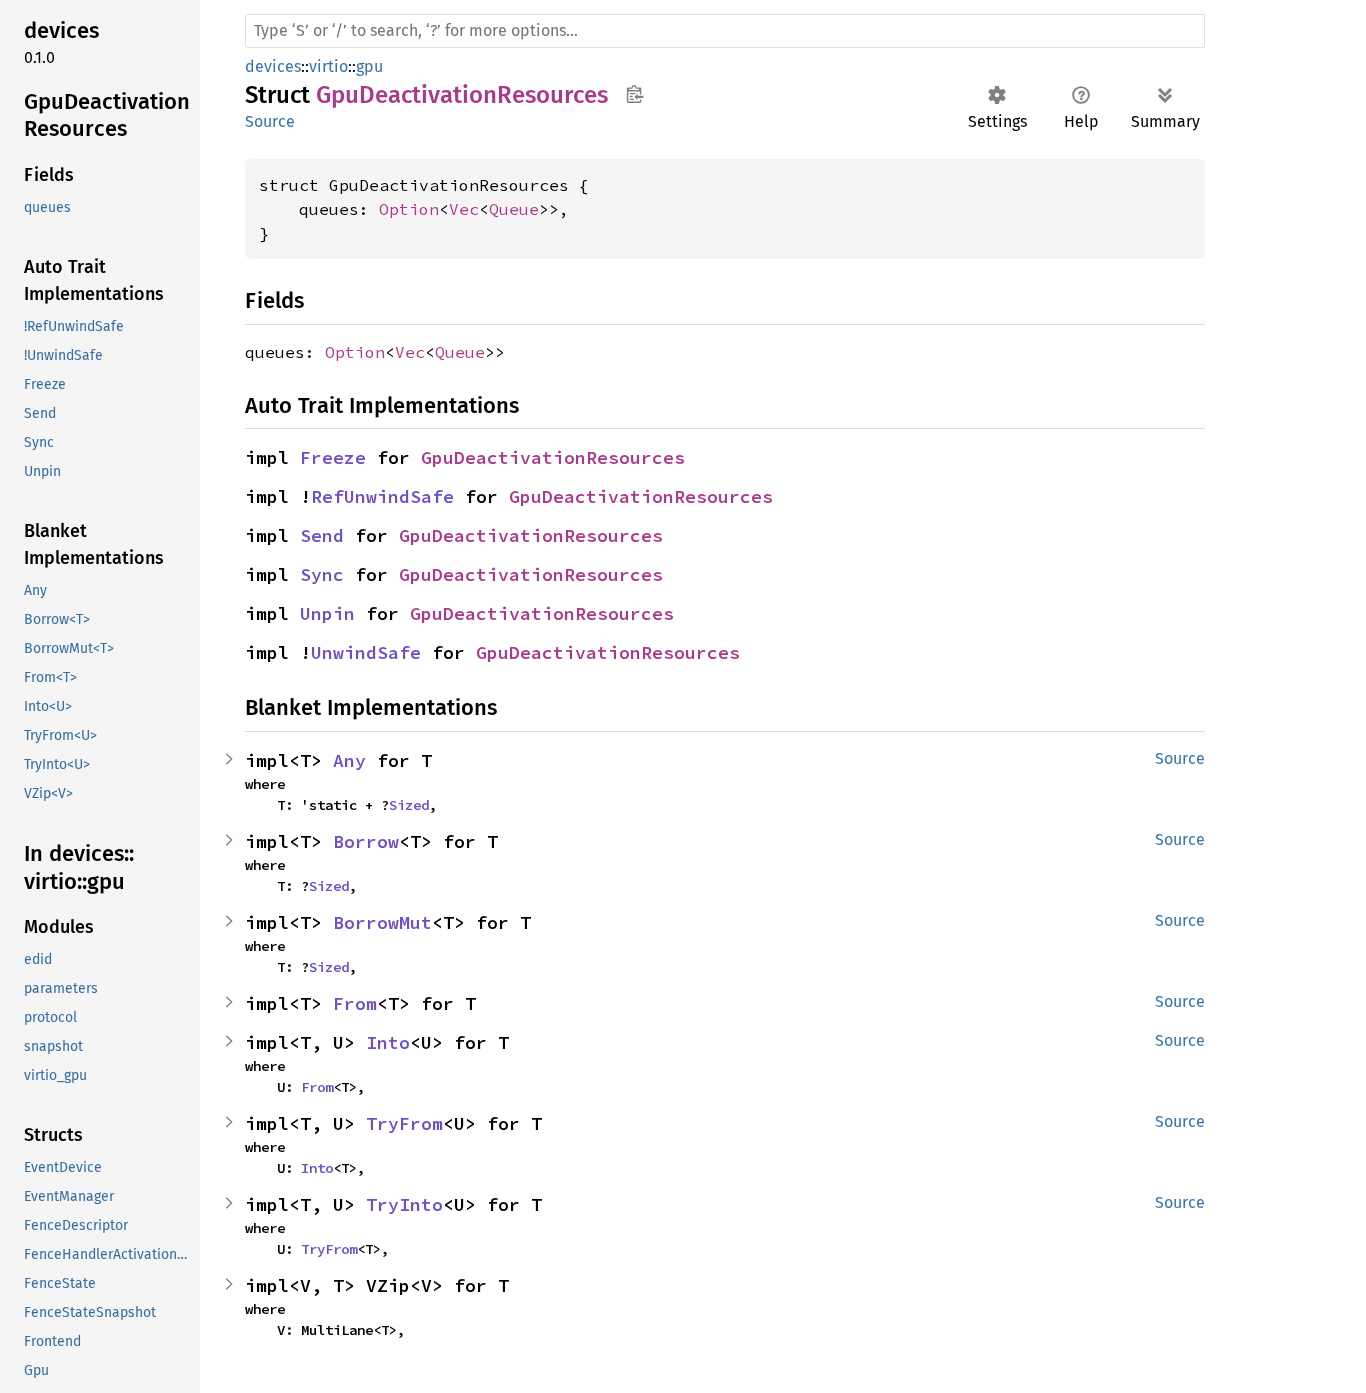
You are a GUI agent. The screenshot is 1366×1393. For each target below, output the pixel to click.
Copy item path (634, 94)
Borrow (366, 841)
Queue (514, 209)
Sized (409, 805)
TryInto (404, 1204)
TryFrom (404, 1123)
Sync (322, 574)
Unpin (327, 613)
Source (270, 121)
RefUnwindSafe (382, 496)
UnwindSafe (366, 652)
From (355, 1003)
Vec (464, 209)
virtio (328, 66)
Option (409, 209)
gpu (369, 66)
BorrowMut (382, 922)
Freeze (333, 457)
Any (349, 760)
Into (388, 1042)
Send (322, 535)
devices (273, 66)
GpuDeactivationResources (553, 457)
